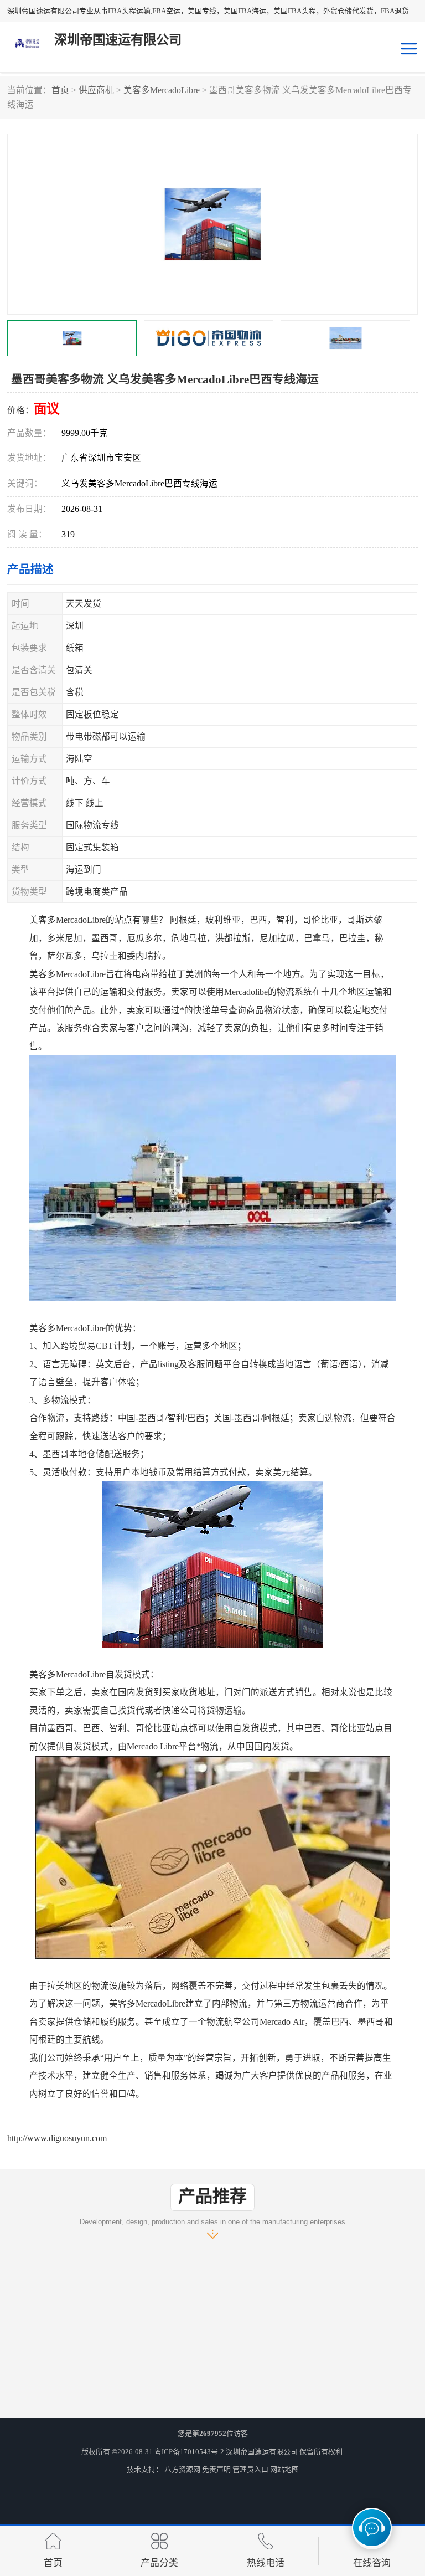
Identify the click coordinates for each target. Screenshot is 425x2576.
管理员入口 (250, 2469)
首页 (60, 90)
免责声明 (216, 2469)
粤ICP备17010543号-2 (189, 2452)
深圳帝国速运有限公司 (262, 2452)
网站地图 (284, 2469)
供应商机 (96, 90)
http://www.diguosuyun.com (57, 2138)
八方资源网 (182, 2469)
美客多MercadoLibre (162, 90)
